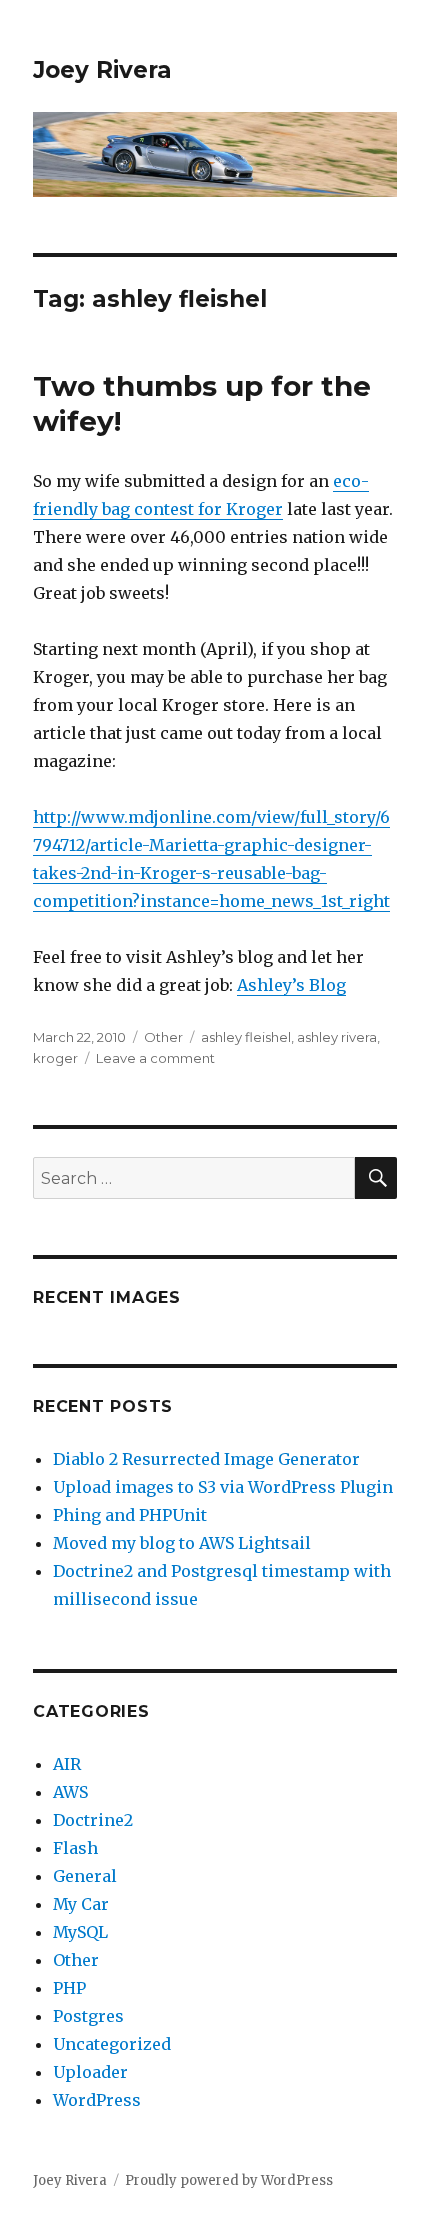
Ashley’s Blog (291, 985)
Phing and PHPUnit (130, 1515)
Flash (75, 1848)
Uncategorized (112, 2044)
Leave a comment (155, 1058)
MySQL (80, 1932)
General (85, 1876)
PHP (69, 1988)
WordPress (97, 2100)
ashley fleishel (246, 1037)
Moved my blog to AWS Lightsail (182, 1543)
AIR (67, 1764)
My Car (81, 1904)
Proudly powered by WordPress (229, 2180)
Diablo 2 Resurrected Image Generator (206, 1459)
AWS (70, 1792)
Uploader (90, 2072)
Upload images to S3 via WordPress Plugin (223, 1487)
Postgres (88, 2016)
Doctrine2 (93, 1820)
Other (163, 1037)
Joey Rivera (102, 70)
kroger (55, 1058)
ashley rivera (337, 1037)
